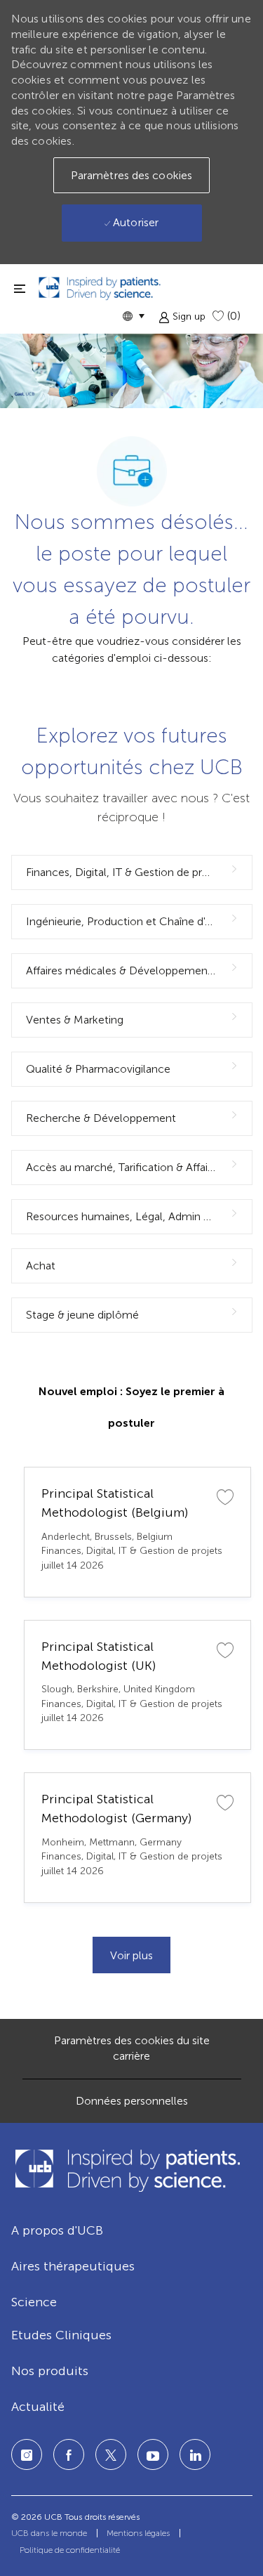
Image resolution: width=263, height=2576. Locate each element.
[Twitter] (111, 2454)
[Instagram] (27, 2454)
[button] (133, 316)
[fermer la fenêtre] (20, 288)
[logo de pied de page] (127, 2170)
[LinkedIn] (153, 2454)
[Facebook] (69, 2454)
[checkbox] (225, 1496)
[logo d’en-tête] (100, 288)
